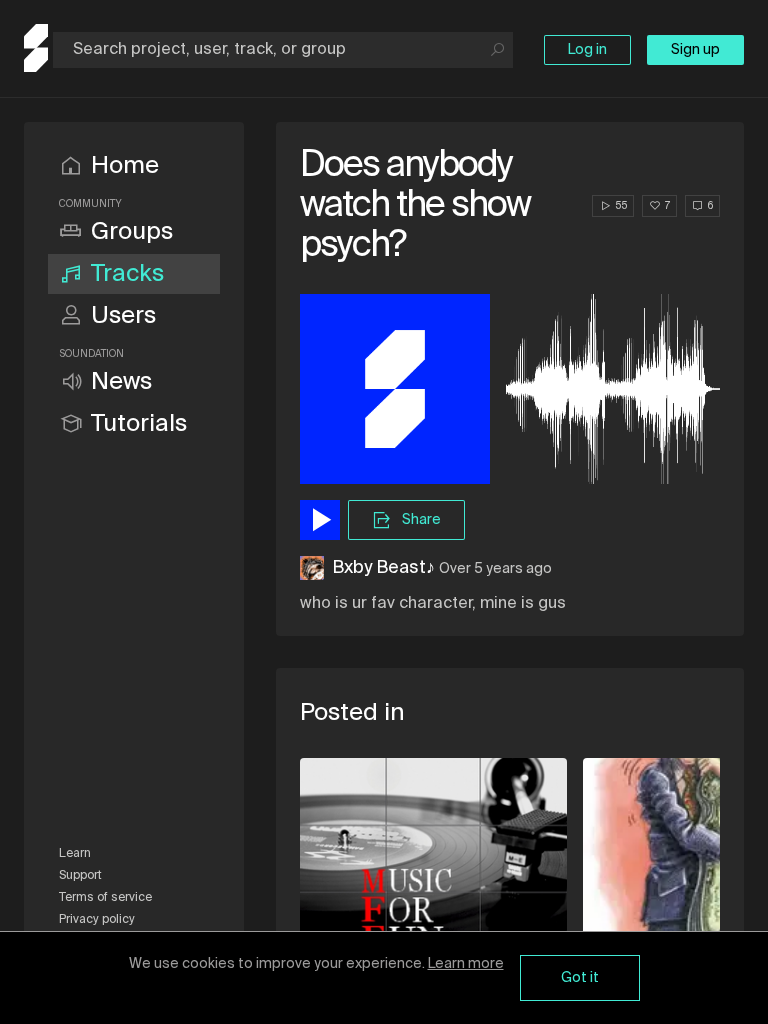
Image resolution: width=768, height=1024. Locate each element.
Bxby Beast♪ (383, 568)
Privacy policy (97, 920)
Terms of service (105, 898)
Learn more (466, 964)
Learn (75, 854)
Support (80, 876)
